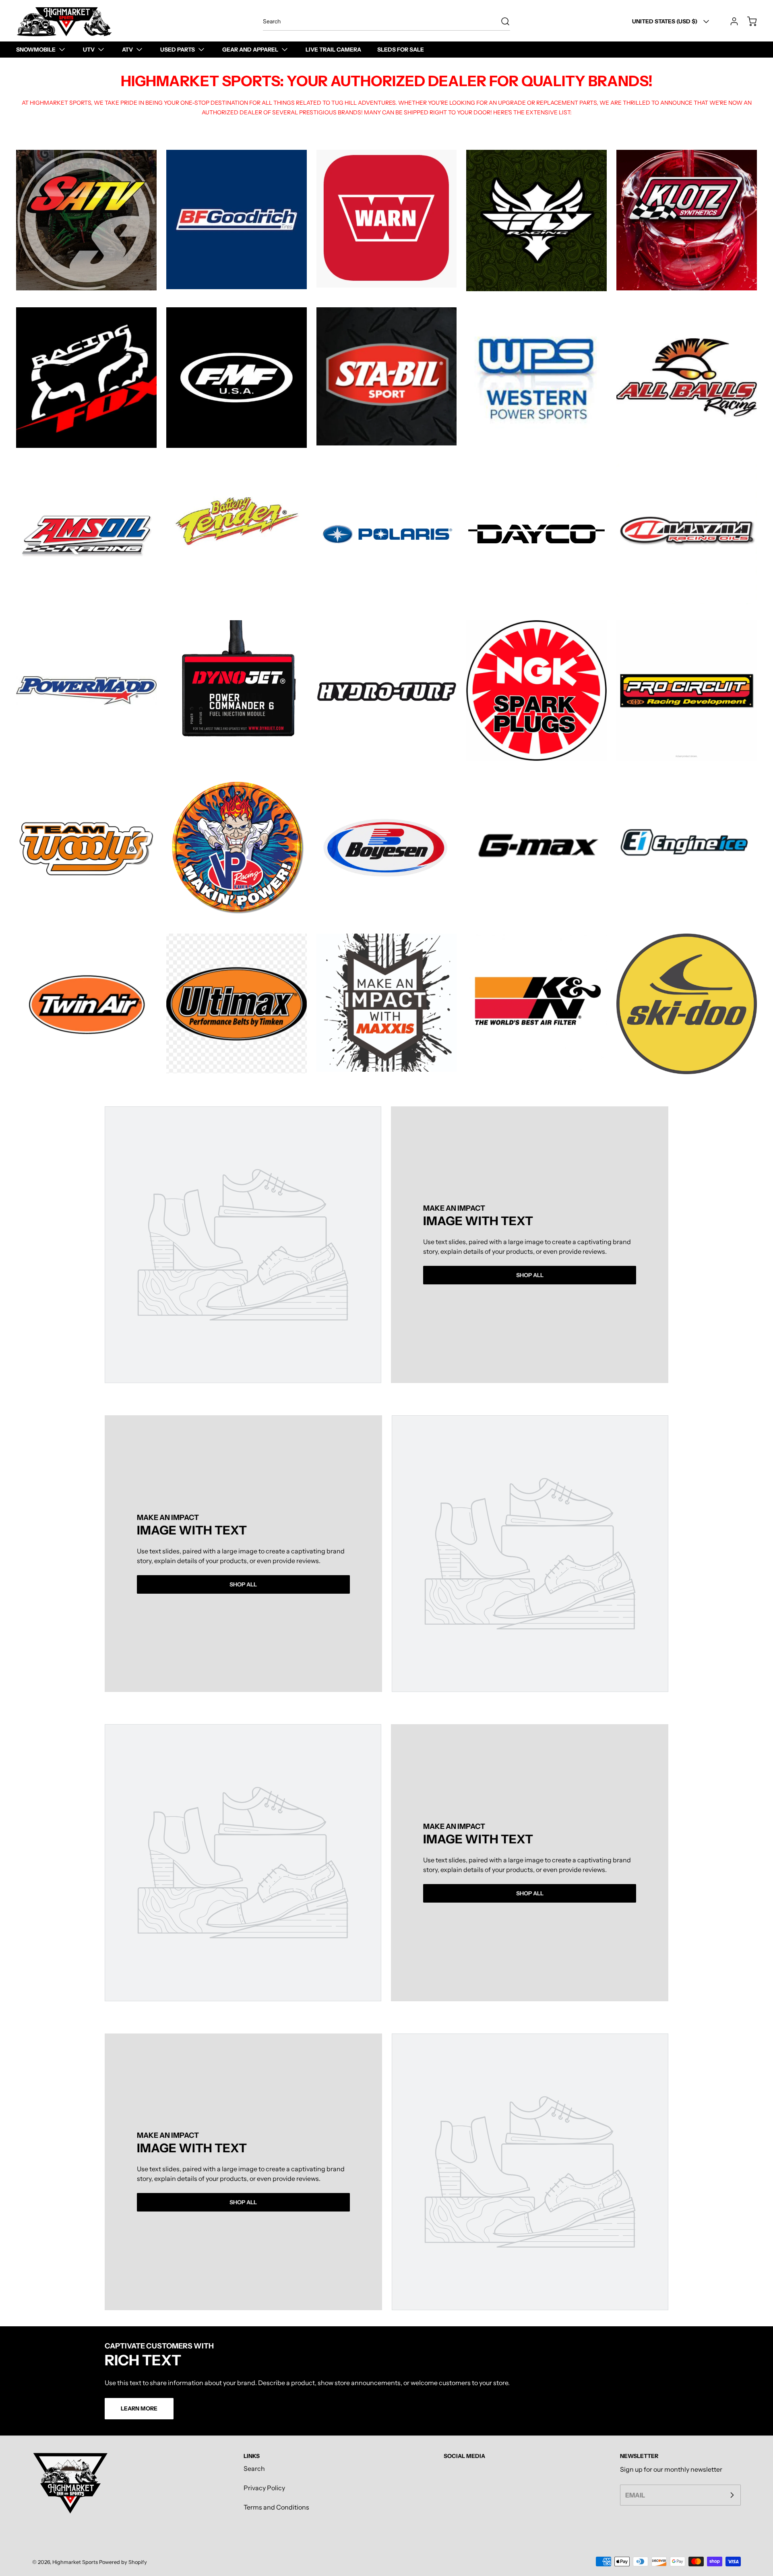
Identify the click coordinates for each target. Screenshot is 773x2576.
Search (254, 2468)
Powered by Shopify (123, 2562)
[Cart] (748, 21)
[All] (86, 220)
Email (635, 2495)
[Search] (501, 21)
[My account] (730, 21)
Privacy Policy (264, 2488)
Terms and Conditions (276, 2507)
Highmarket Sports (75, 2562)
